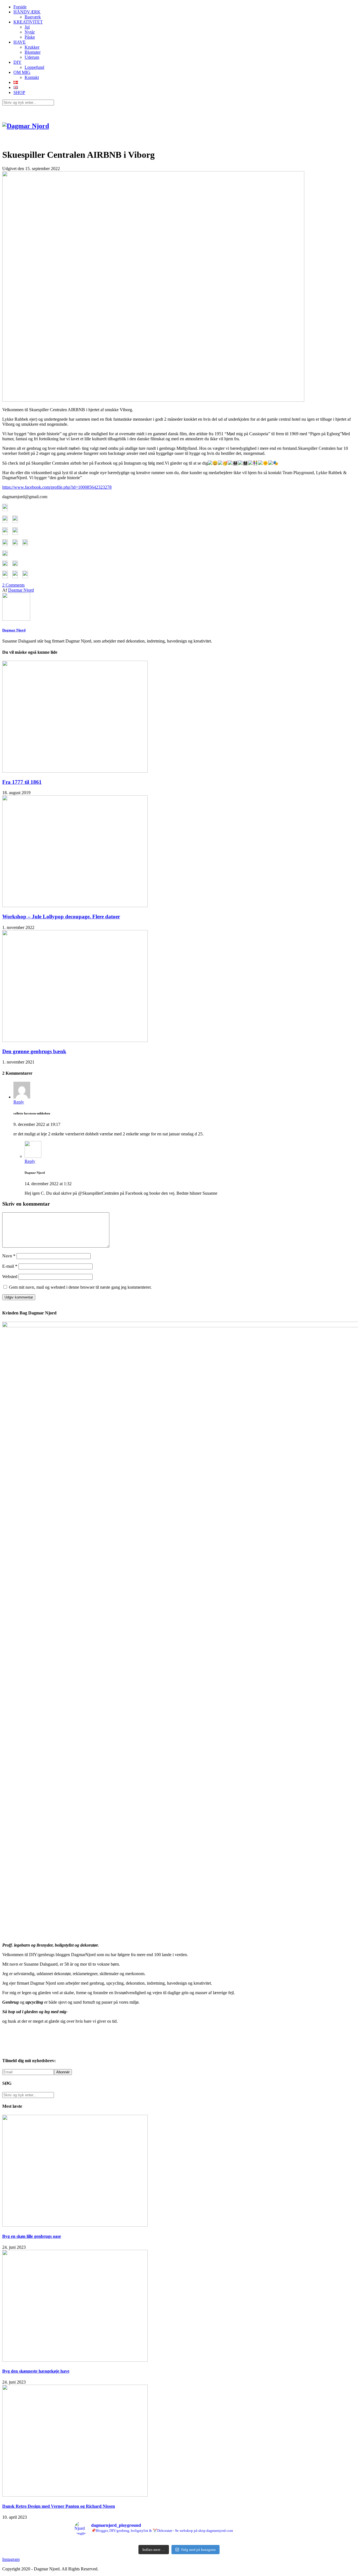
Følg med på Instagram (198, 2550)
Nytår (30, 32)
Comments (13, 585)
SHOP (19, 92)
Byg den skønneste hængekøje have (36, 2371)
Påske (30, 37)
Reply (19, 1102)
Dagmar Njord (21, 590)
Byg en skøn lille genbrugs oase (32, 2236)
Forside (20, 7)
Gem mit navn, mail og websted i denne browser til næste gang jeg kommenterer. (80, 1287)
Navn (9, 1256)
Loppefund (34, 67)
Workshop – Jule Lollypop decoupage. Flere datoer (61, 917)
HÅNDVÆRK (27, 12)
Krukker (32, 47)
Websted (10, 1277)
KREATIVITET (28, 22)
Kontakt (32, 77)
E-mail (10, 1266)
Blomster (33, 52)
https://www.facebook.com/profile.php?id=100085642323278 (57, 487)
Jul (27, 27)
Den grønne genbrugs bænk (34, 1051)
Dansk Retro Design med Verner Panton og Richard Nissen (59, 2506)
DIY (17, 62)
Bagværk (33, 17)
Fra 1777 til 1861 (22, 782)
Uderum (32, 57)
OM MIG (22, 72)
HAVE (20, 42)
